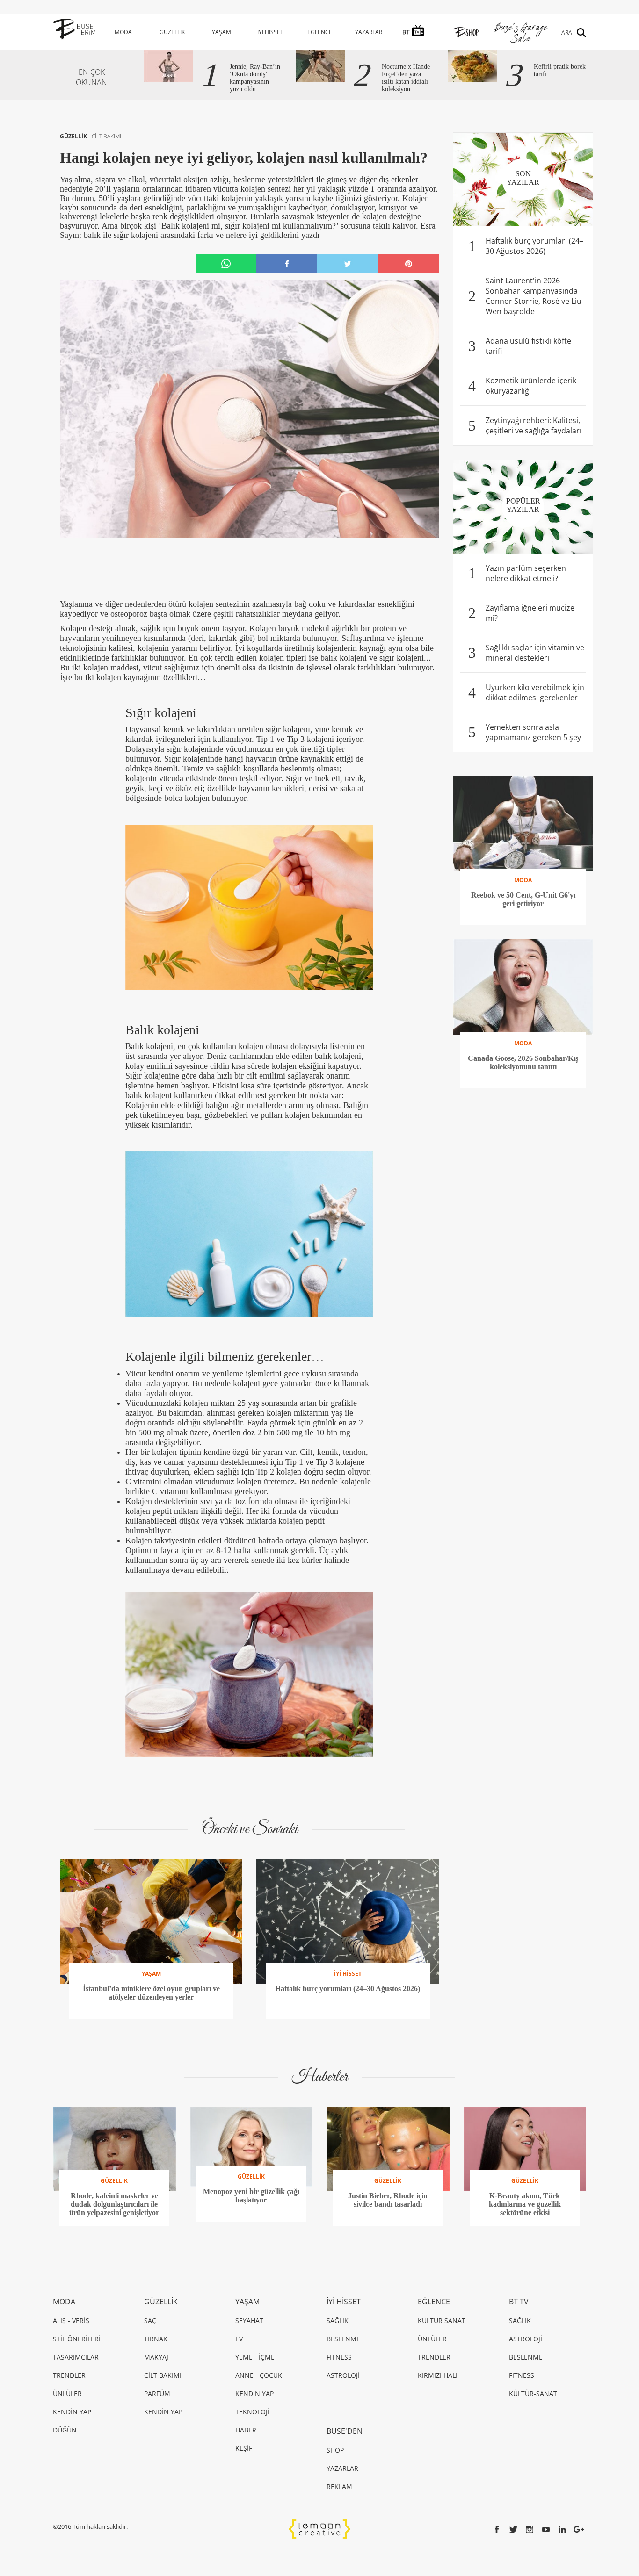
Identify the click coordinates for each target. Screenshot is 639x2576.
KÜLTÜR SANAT (442, 2321)
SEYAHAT (249, 2321)
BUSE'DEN (345, 2431)
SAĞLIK (338, 2321)
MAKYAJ (156, 2357)
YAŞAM (221, 32)
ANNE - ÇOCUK (259, 2375)
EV (239, 2339)
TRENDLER (69, 2375)
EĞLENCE (320, 32)
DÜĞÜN (65, 2430)
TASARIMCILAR (76, 2357)
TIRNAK (156, 2339)
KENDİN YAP (72, 2412)
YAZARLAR (369, 32)
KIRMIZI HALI (438, 2375)
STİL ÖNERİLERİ (77, 2339)
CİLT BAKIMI (106, 136)
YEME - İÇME (255, 2357)
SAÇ (150, 2321)
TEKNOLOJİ (252, 2412)
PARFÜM (157, 2393)
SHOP (335, 2450)
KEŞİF (244, 2448)
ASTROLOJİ (343, 2375)
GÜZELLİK (172, 32)
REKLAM (339, 2486)
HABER (246, 2430)
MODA (123, 32)
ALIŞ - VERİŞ (71, 2321)
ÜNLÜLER (67, 2393)
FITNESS (339, 2357)
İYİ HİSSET (270, 32)
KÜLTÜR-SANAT (533, 2393)
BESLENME (343, 2339)
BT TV (519, 2302)
